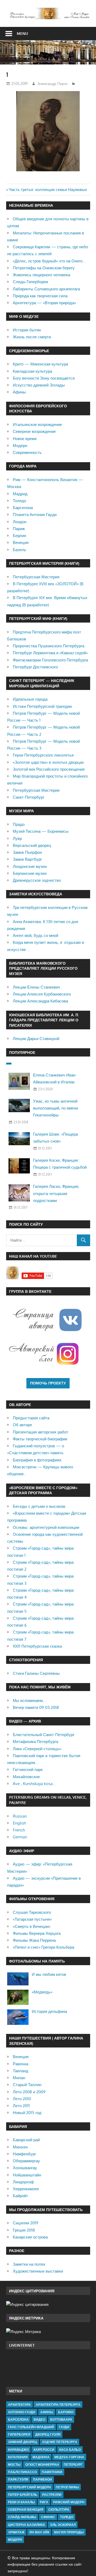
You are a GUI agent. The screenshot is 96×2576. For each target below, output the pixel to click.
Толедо (19, 501)
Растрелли (52, 2495)
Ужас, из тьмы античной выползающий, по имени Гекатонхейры (55, 1108)
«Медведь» (42, 1992)
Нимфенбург (24, 2154)
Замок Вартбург (27, 859)
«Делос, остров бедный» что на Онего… (49, 261)
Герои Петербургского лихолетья (43, 755)
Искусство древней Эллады (39, 385)
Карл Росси (44, 2450)
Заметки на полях (29, 2264)
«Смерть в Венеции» (32, 1926)
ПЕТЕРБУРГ (73, 2465)
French (19, 1830)
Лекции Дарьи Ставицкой (36, 1039)
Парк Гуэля (18, 2479)
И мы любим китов (49, 1974)
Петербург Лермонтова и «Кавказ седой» (50, 653)
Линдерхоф (23, 2182)
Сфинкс (48, 2517)
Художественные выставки (38, 2271)
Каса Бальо (70, 2450)
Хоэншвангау (25, 2168)
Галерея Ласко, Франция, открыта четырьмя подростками (56, 1193)
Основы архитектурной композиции (46, 1527)
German (20, 1837)
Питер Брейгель (23, 2495)
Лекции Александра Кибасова (40, 1001)
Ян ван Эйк (39, 2532)
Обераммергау (26, 2161)
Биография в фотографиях (37, 1460)
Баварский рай (26, 2140)
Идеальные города (30, 699)
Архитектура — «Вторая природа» (44, 303)
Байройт (20, 2196)
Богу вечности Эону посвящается (44, 378)
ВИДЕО (39, 2419)
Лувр (17, 838)
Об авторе (22, 1425)
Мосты (14, 2465)
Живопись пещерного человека (41, 275)
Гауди (64, 2427)
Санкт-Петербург (29, 797)
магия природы (69, 2532)
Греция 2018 (24, 2230)
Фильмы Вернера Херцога (37, 1933)
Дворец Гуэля (48, 2434)
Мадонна (41, 2457)
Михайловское (26, 1777)
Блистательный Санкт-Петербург (44, 1735)
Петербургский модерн (29, 2487)
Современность (27, 452)
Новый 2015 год (27, 2113)
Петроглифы (67, 2487)
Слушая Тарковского (32, 1912)
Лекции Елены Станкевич (36, 987)
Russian (20, 1816)
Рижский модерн (69, 2502)
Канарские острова (30, 2237)
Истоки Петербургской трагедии (42, 706)
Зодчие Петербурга (60, 2442)
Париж (19, 529)
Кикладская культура (32, 371)
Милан (19, 2078)
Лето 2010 (22, 2099)
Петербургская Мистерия (36, 577)
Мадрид (20, 494)
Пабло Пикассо (22, 2472)
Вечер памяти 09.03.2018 (36, 1707)
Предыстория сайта (31, 1418)
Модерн (20, 446)
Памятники (52, 2472)
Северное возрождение (34, 431)
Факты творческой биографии (40, 1439)
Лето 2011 (21, 2106)
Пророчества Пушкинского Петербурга (49, 646)
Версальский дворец (32, 845)
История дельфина (49, 2011)
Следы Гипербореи (30, 282)
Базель (19, 550)
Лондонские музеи (30, 866)
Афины (19, 392)
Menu (22, 33)
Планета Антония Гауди (35, 515)
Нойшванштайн (27, 2175)
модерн (15, 2540)
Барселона (23, 508)
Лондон (20, 522)
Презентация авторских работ (41, 1432)
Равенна (21, 2064)
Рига (44, 2502)
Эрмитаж (16, 2532)
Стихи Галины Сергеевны (36, 1673)
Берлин (19, 536)
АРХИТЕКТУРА (19, 2405)
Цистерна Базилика (27, 2525)
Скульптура (59, 2510)
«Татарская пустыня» (32, 1919)
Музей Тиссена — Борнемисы (41, 831)
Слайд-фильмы (22, 2517)
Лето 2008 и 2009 (29, 2092)
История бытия (27, 330)
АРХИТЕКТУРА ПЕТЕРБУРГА (58, 2405)
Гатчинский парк (28, 1770)
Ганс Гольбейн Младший (31, 2427)
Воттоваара (61, 2419)
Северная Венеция (26, 2510)
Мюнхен (20, 2147)
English (19, 1823)
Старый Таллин (27, 2085)
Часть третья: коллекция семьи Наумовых (48, 190)
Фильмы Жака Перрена (34, 1940)
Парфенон (43, 2479)
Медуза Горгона (69, 2457)
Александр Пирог (53, 84)
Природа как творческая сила (40, 296)
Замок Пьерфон (27, 852)
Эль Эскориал (63, 2525)
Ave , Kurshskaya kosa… (34, 1784)
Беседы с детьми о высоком (39, 1506)
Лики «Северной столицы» (37, 1749)
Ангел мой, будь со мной (35, 935)
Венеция (21, 543)
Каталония (18, 2457)
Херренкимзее (26, 2189)
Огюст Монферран (42, 2465)
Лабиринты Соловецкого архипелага (46, 289)
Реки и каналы (21, 2502)
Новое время (25, 439)
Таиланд (21, 2071)
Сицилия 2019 (26, 2223)
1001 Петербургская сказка (37, 1646)
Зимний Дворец (23, 2442)
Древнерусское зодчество (37, 880)
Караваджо (18, 2450)
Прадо (19, 824)
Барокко (66, 2412)
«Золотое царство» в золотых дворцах (48, 762)
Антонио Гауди (22, 2412)
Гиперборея (19, 2434)
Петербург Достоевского (35, 667)
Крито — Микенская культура (40, 364)
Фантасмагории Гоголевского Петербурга (50, 660)
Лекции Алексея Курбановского (42, 994)
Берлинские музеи (30, 873)
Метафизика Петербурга (35, 1742)
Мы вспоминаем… (29, 1701)
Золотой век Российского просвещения (49, 769)
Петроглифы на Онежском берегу (44, 268)
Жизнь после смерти (32, 337)
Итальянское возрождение (37, 424)
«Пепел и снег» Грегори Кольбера (43, 1947)
